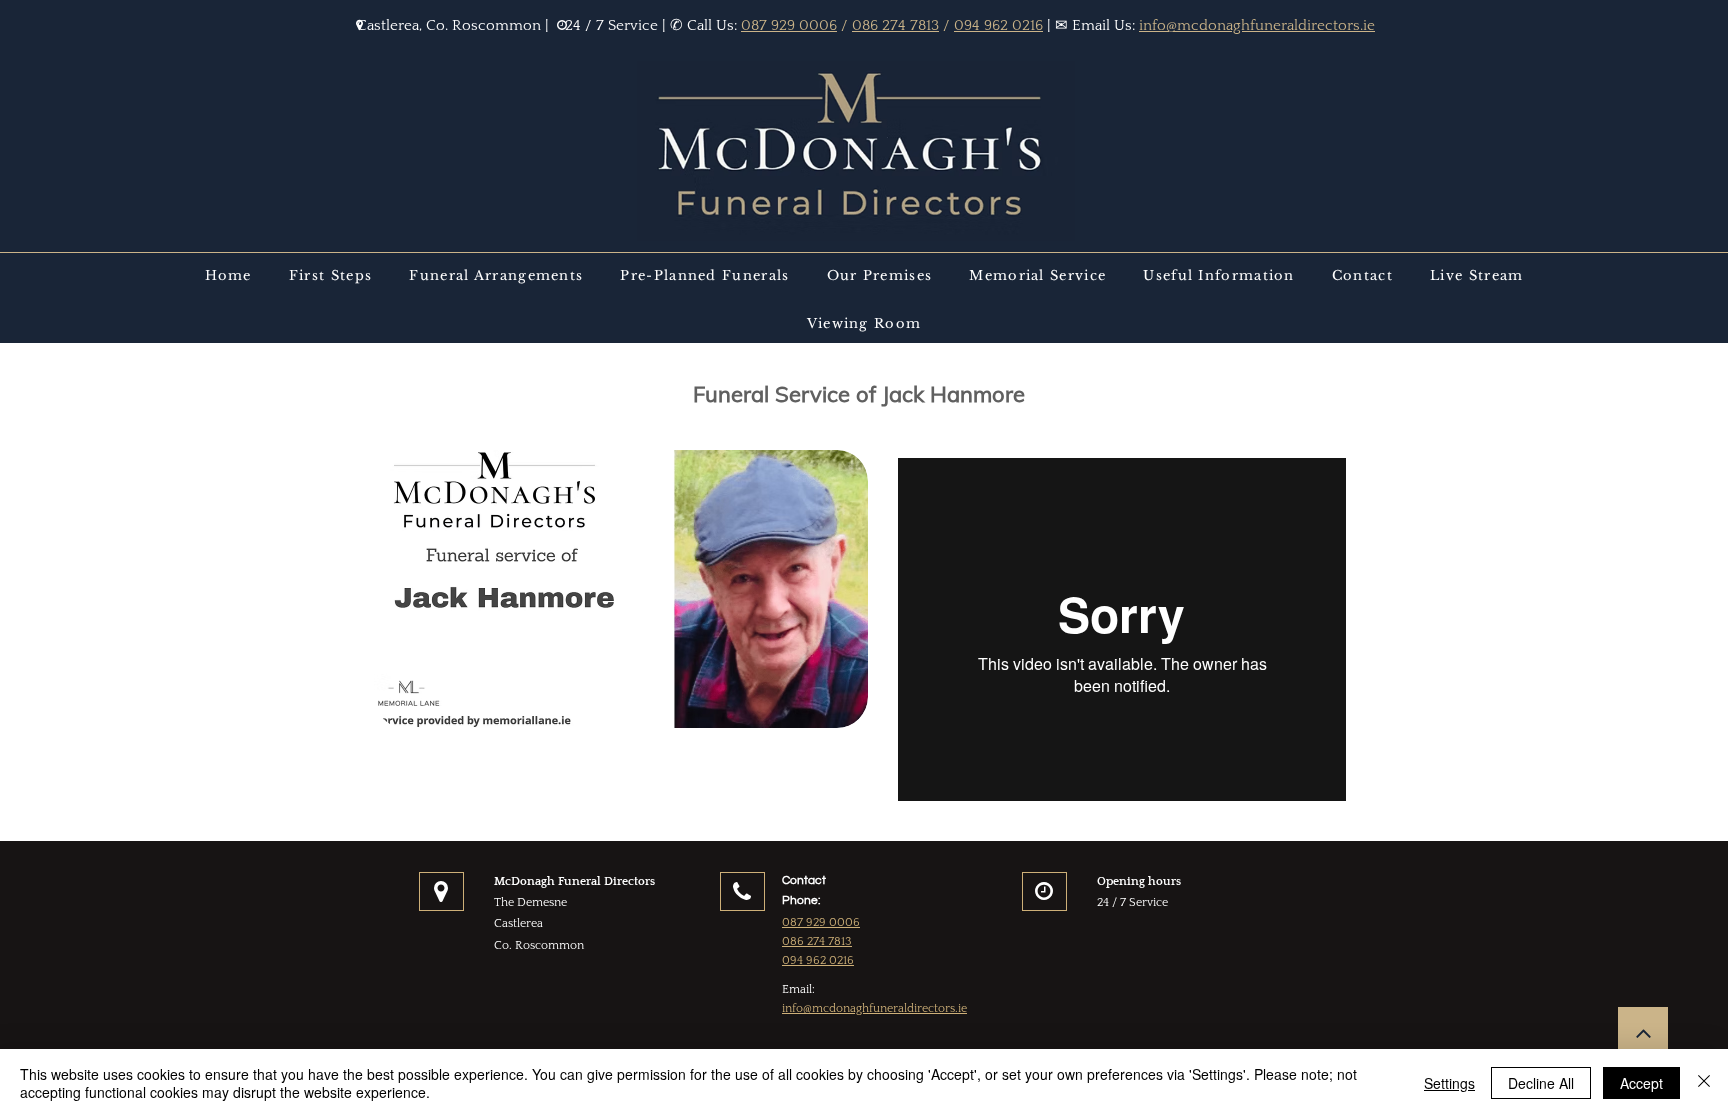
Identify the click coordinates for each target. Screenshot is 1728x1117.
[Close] (1704, 1083)
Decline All (1541, 1083)
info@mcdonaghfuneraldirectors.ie (1257, 25)
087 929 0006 (789, 25)
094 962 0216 (998, 25)
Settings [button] (1449, 1083)
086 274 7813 (895, 25)
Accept (1641, 1083)
